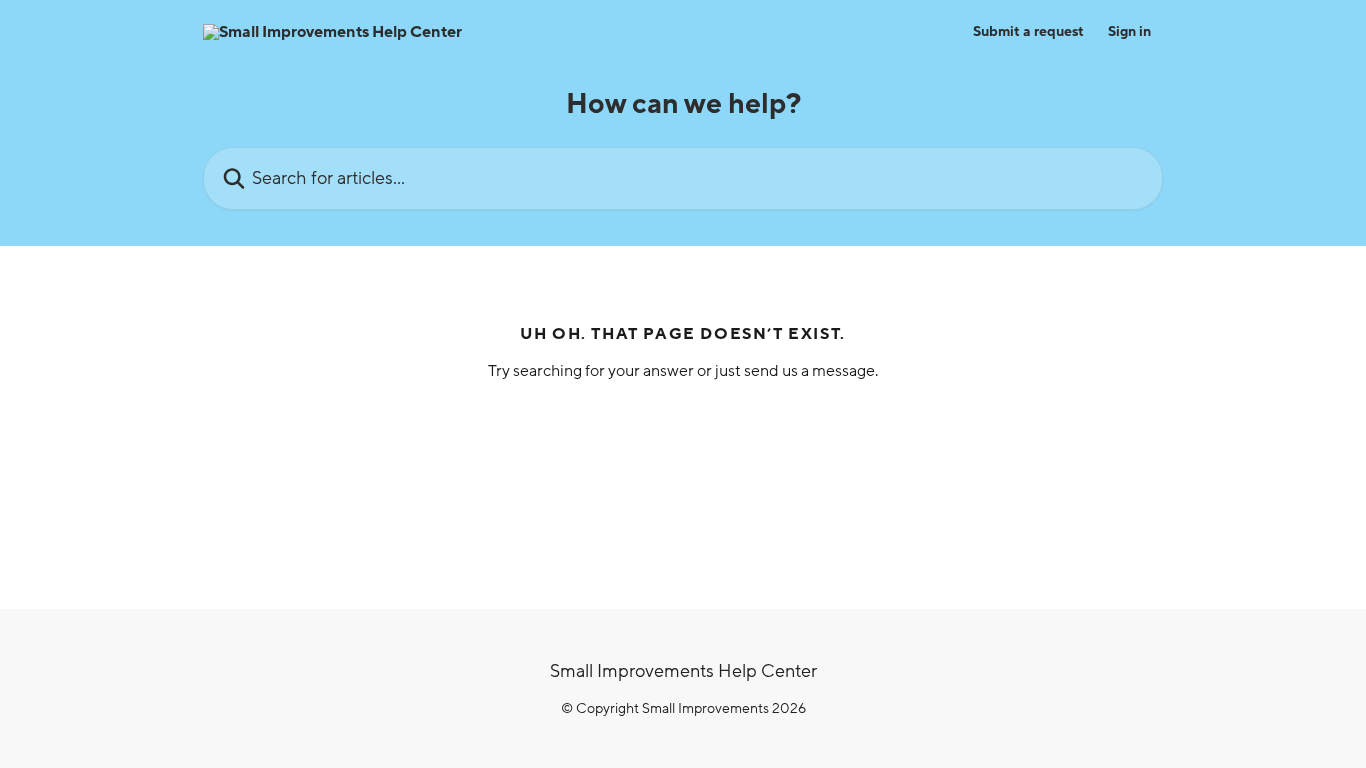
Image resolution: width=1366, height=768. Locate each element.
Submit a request (1028, 32)
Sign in (1129, 32)
